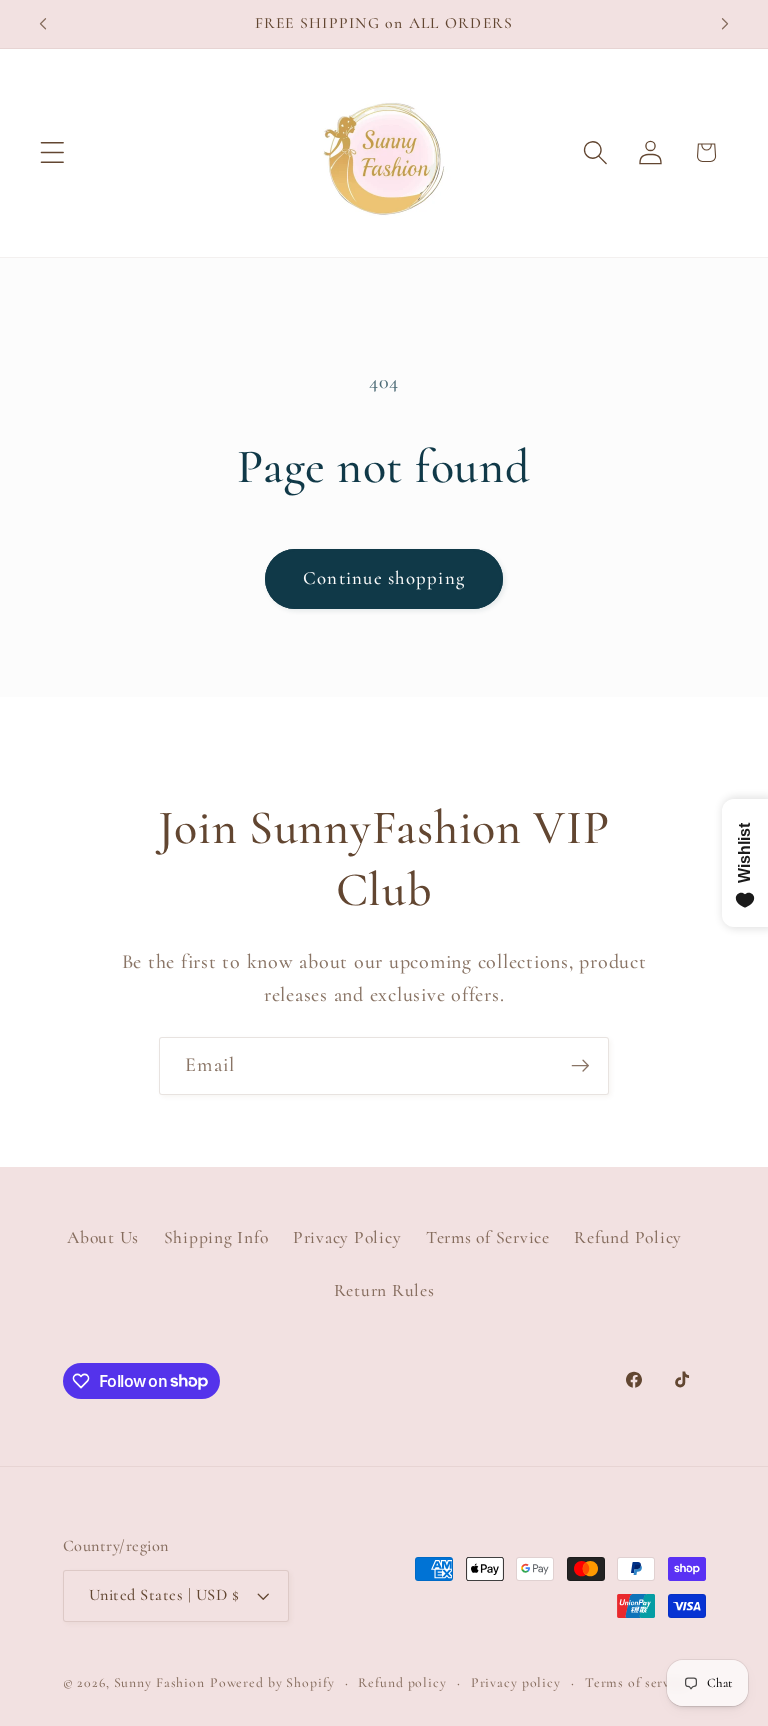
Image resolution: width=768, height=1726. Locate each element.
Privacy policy (516, 1682)
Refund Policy (628, 1237)
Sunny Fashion (159, 1682)
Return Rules (384, 1290)
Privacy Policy (347, 1237)
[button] (52, 152)
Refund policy (402, 1682)
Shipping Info (216, 1237)
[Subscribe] (580, 1066)
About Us (103, 1237)
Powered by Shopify (272, 1682)
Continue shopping (384, 578)
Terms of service (637, 1682)
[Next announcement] (725, 24)
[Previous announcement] (43, 24)
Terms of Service (488, 1237)
